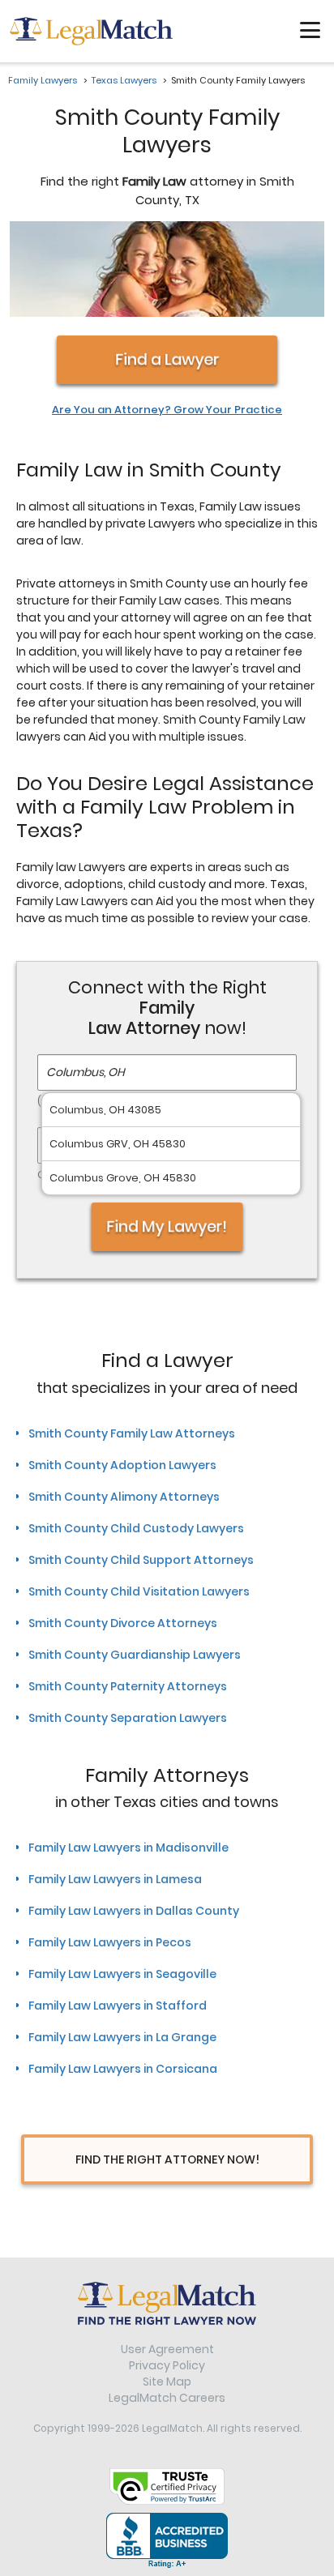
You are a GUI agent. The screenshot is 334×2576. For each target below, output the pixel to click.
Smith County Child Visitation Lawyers (139, 1591)
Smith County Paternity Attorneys (128, 1686)
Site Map (167, 2382)
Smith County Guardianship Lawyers (135, 1655)
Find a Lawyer (167, 359)
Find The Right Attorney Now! (167, 2159)
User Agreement (167, 2349)
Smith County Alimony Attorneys (124, 1497)
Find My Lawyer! (167, 1227)
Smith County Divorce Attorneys (123, 1623)
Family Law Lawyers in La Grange (122, 2037)
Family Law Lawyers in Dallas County (134, 1911)
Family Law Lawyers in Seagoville (122, 1974)
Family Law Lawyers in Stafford (118, 2006)
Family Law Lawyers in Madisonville (128, 1848)
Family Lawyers (43, 80)
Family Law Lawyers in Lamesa (115, 1879)
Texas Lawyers (124, 80)
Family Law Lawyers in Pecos (110, 1942)
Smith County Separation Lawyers (128, 1718)
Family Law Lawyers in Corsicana (123, 2069)
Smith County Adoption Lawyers (122, 1465)
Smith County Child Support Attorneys (141, 1560)
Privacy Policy (167, 2365)
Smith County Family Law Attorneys (132, 1433)
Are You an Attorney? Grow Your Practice (167, 410)
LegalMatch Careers (167, 2398)
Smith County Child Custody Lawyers (136, 1528)
